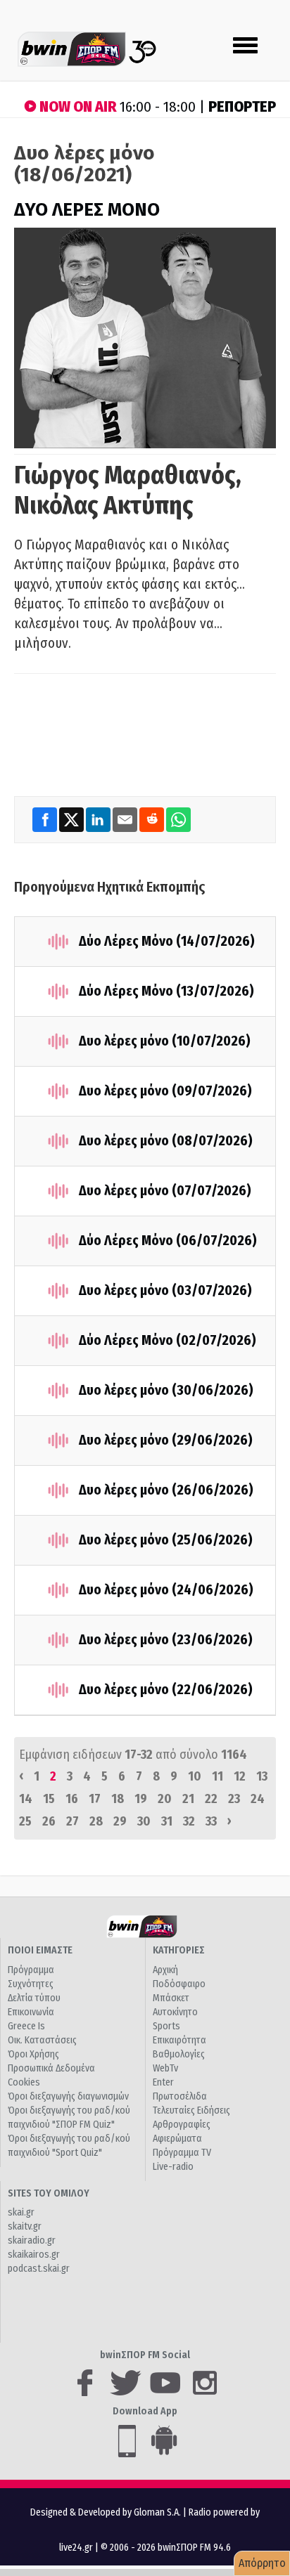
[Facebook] (46, 819)
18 (118, 1799)
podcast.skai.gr (39, 2269)
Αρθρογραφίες (182, 2125)
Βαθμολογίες (179, 2054)
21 (188, 1799)
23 (234, 1799)
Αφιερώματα (177, 2139)
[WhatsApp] (178, 819)
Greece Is (26, 2026)
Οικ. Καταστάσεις (42, 2040)
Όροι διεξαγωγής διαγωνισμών (68, 2096)
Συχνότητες (31, 1984)
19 (141, 1799)
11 (217, 1776)
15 (49, 1799)
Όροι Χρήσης (33, 2054)
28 (96, 1821)
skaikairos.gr (34, 2255)
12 (240, 1776)
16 (72, 1799)
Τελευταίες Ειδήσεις (191, 2110)
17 (95, 1799)
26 (49, 1821)
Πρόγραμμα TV (182, 2153)
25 (25, 1821)
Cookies (24, 2082)
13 (262, 1776)
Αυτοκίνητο (175, 2012)
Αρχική (165, 1970)
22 (211, 1799)
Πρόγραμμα (31, 1970)
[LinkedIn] (99, 819)
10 (195, 1776)
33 (211, 1821)
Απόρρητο (262, 2563)
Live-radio (173, 2167)
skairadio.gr (32, 2240)
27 (72, 1821)
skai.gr (21, 2212)
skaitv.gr (25, 2226)
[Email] (126, 819)
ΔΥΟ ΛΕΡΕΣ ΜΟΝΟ (87, 210)
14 (26, 1799)
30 (144, 1821)
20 (165, 1799)
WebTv (165, 2068)
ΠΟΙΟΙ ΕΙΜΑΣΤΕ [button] (40, 1950)
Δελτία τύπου (34, 1998)
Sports (166, 2026)
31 (167, 1821)
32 (189, 1821)
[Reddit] (153, 819)
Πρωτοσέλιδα (180, 2096)
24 (258, 1799)
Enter (163, 2082)
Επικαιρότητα (179, 2040)
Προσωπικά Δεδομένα (51, 2068)
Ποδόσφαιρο (179, 1984)
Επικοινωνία (31, 2012)
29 (120, 1821)
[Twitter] (72, 819)
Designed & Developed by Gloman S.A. (106, 2512)
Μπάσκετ (171, 1998)
